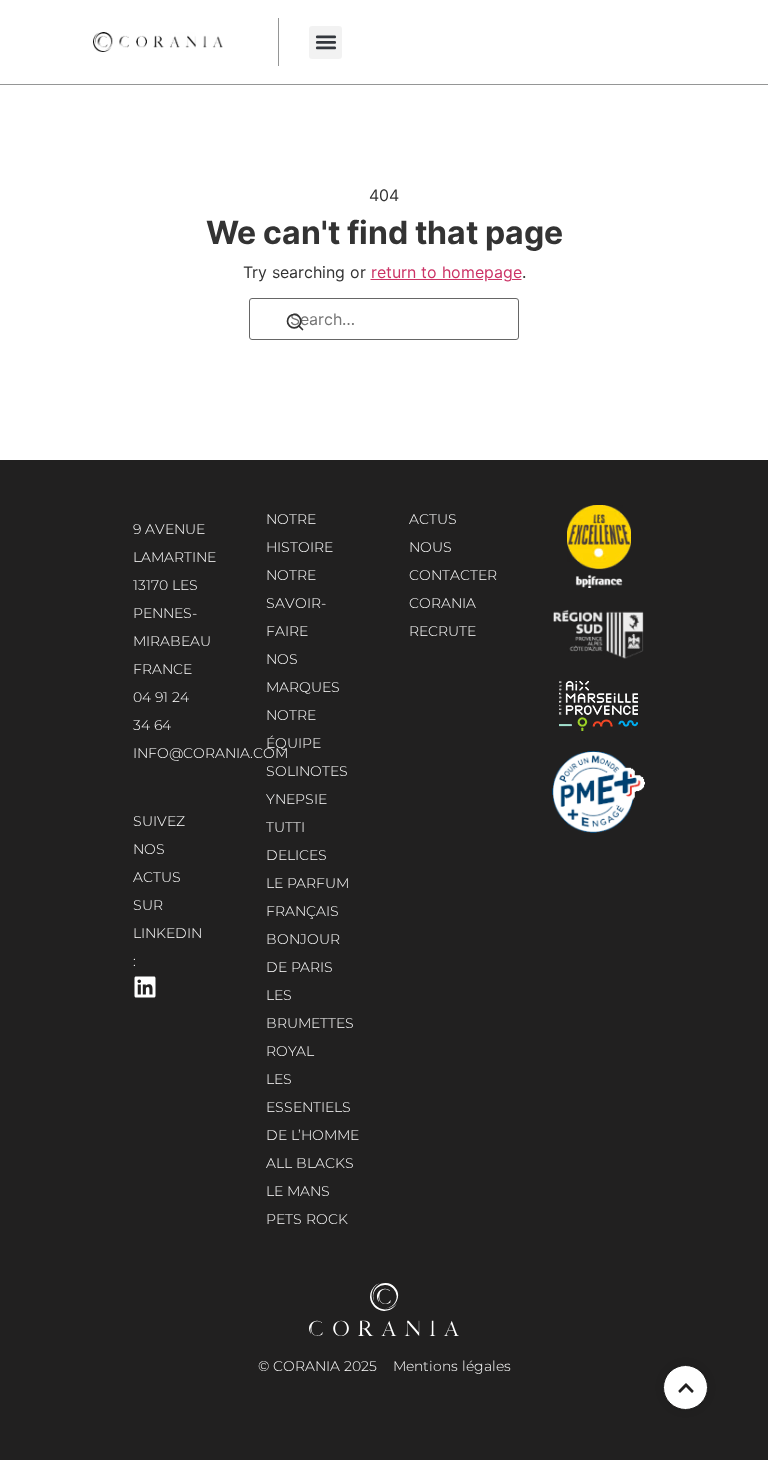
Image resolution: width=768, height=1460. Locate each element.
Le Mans (298, 1191)
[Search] (295, 326)
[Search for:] (384, 319)
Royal (290, 1051)
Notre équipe (293, 729)
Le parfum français (307, 897)
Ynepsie (296, 799)
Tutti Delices (296, 841)
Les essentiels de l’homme (312, 1107)
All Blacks (310, 1163)
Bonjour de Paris (303, 953)
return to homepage (446, 272)
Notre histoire (299, 533)
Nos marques (303, 673)
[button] (325, 42)
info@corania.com (210, 753)
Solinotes (307, 771)
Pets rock (307, 1219)
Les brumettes (310, 1009)
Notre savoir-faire (296, 603)
